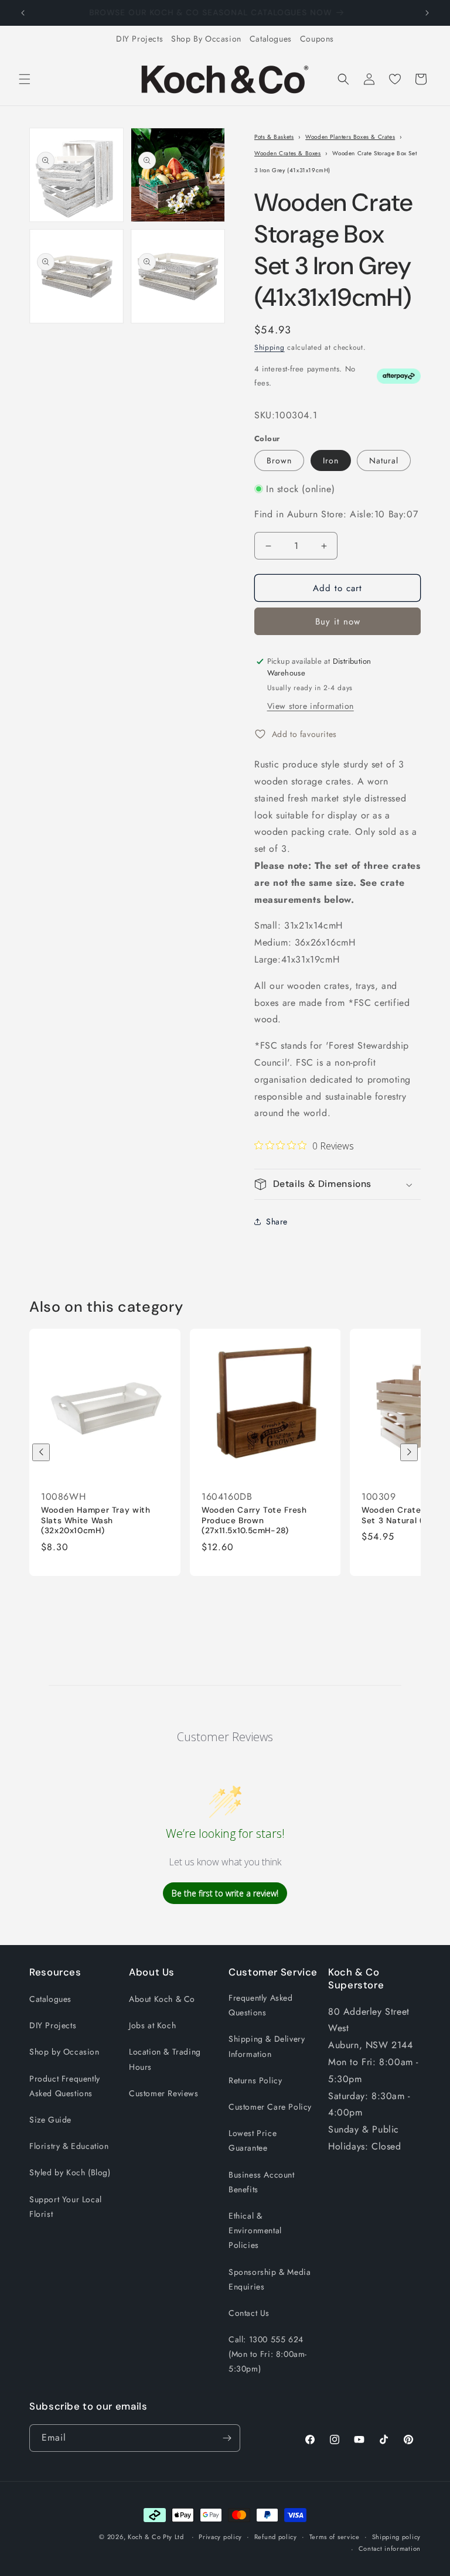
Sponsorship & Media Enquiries (270, 2279)
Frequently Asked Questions (261, 2005)
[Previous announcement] (23, 13)
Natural (384, 460)
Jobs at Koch (152, 2025)
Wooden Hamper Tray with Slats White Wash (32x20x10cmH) (96, 1521)
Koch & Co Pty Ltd (156, 2537)
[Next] (409, 1452)
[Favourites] (395, 79)
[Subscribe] (227, 2438)
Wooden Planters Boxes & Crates (350, 137)
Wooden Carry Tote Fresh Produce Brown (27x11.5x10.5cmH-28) (254, 1521)
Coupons (317, 39)
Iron (331, 460)
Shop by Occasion (64, 2052)
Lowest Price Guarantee (253, 2140)
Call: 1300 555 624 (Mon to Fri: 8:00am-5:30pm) (268, 2354)
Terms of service (335, 2537)
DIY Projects (139, 39)
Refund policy (276, 2537)
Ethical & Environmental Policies (255, 2230)
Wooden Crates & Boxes (288, 153)
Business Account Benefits (262, 2182)
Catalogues (271, 39)
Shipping (270, 347)
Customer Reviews (164, 2093)
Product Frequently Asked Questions (65, 2086)
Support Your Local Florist (66, 2207)
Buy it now (338, 622)
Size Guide (50, 2120)
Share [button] (277, 1222)
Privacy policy (220, 2537)
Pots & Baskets (274, 137)
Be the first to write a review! (225, 1893)
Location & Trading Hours (165, 2059)
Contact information (390, 2548)
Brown (279, 460)
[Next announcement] (427, 13)
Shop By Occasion (206, 39)
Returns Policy (255, 2080)
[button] (25, 79)
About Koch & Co (162, 1999)
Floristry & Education (69, 2146)
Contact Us (249, 2313)
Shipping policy (397, 2537)
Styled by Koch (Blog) (70, 2172)
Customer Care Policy (270, 2107)
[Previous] (41, 1452)
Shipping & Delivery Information (267, 2046)
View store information (311, 706)
